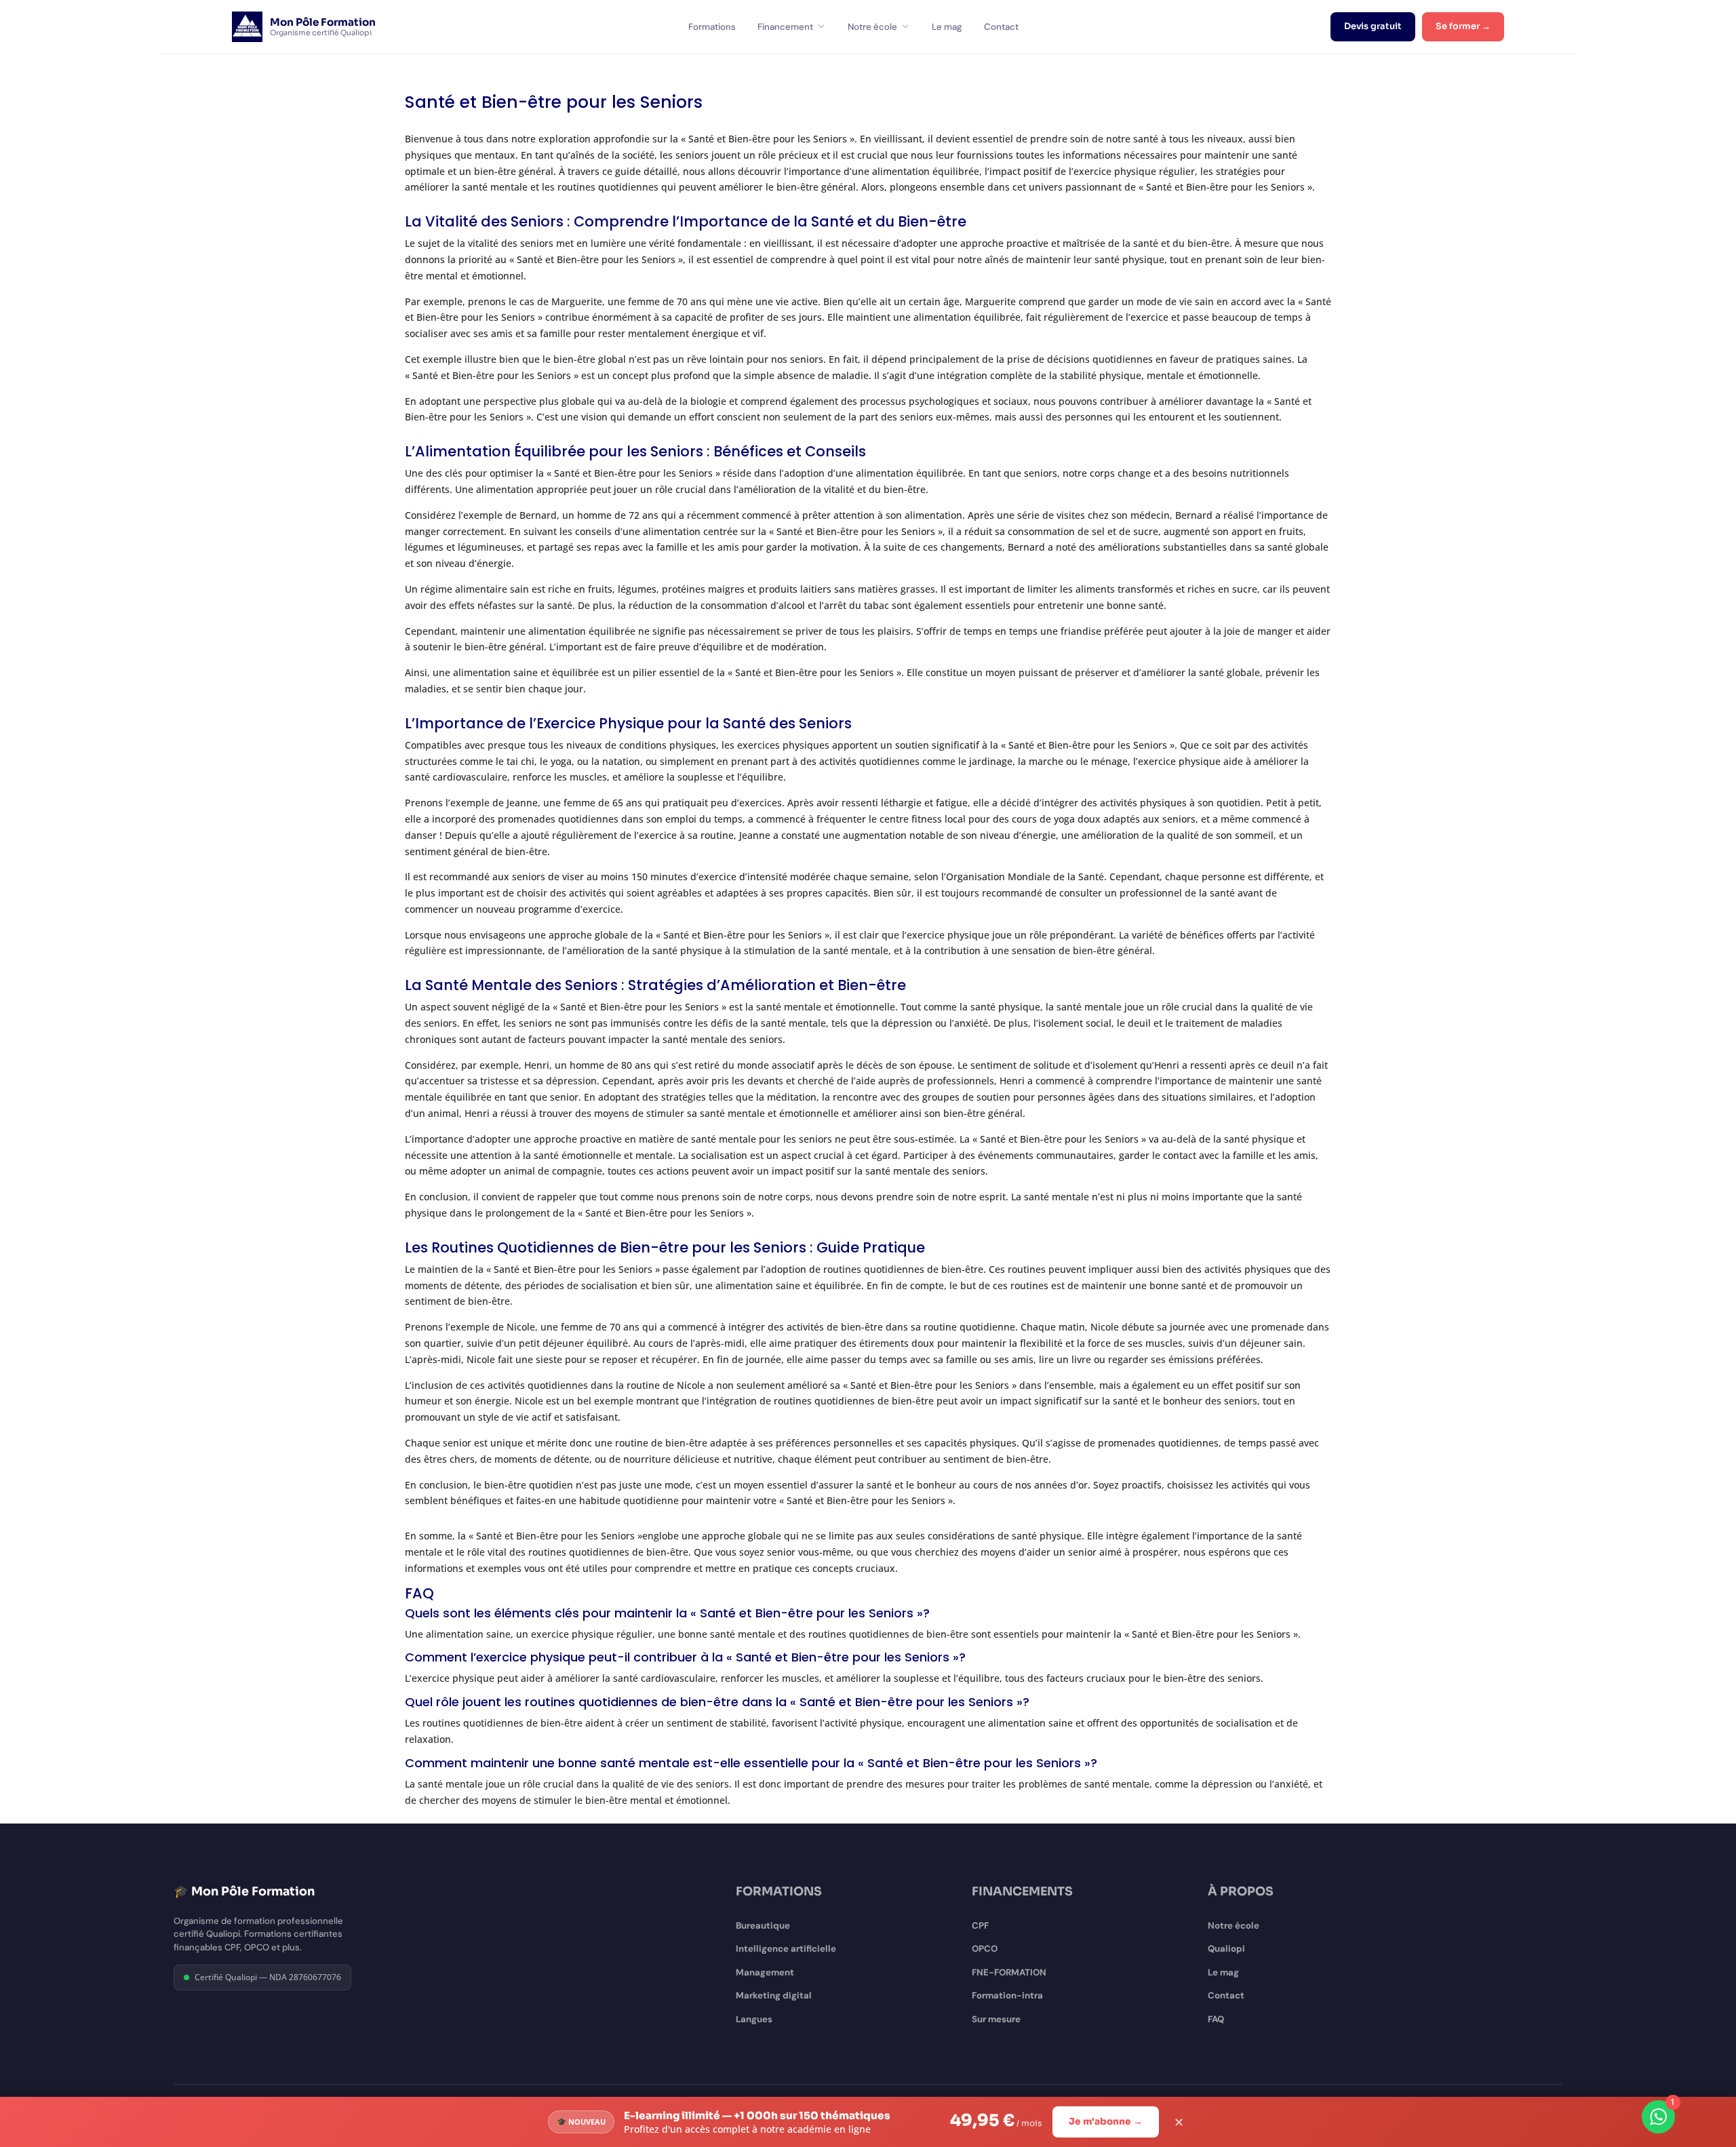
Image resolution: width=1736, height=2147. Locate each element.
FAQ (1216, 2019)
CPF (980, 1926)
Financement (785, 27)
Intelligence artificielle (786, 1949)
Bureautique (763, 1926)
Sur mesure (996, 2019)
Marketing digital (774, 1995)
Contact (1001, 27)
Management (765, 1972)
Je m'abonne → (1106, 2122)
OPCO (985, 1949)
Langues (754, 2019)
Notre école (872, 27)
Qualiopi (1226, 1949)
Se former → (1463, 26)
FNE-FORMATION (1009, 1972)
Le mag (947, 27)
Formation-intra (1007, 1995)
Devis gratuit (1373, 26)
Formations (712, 27)
